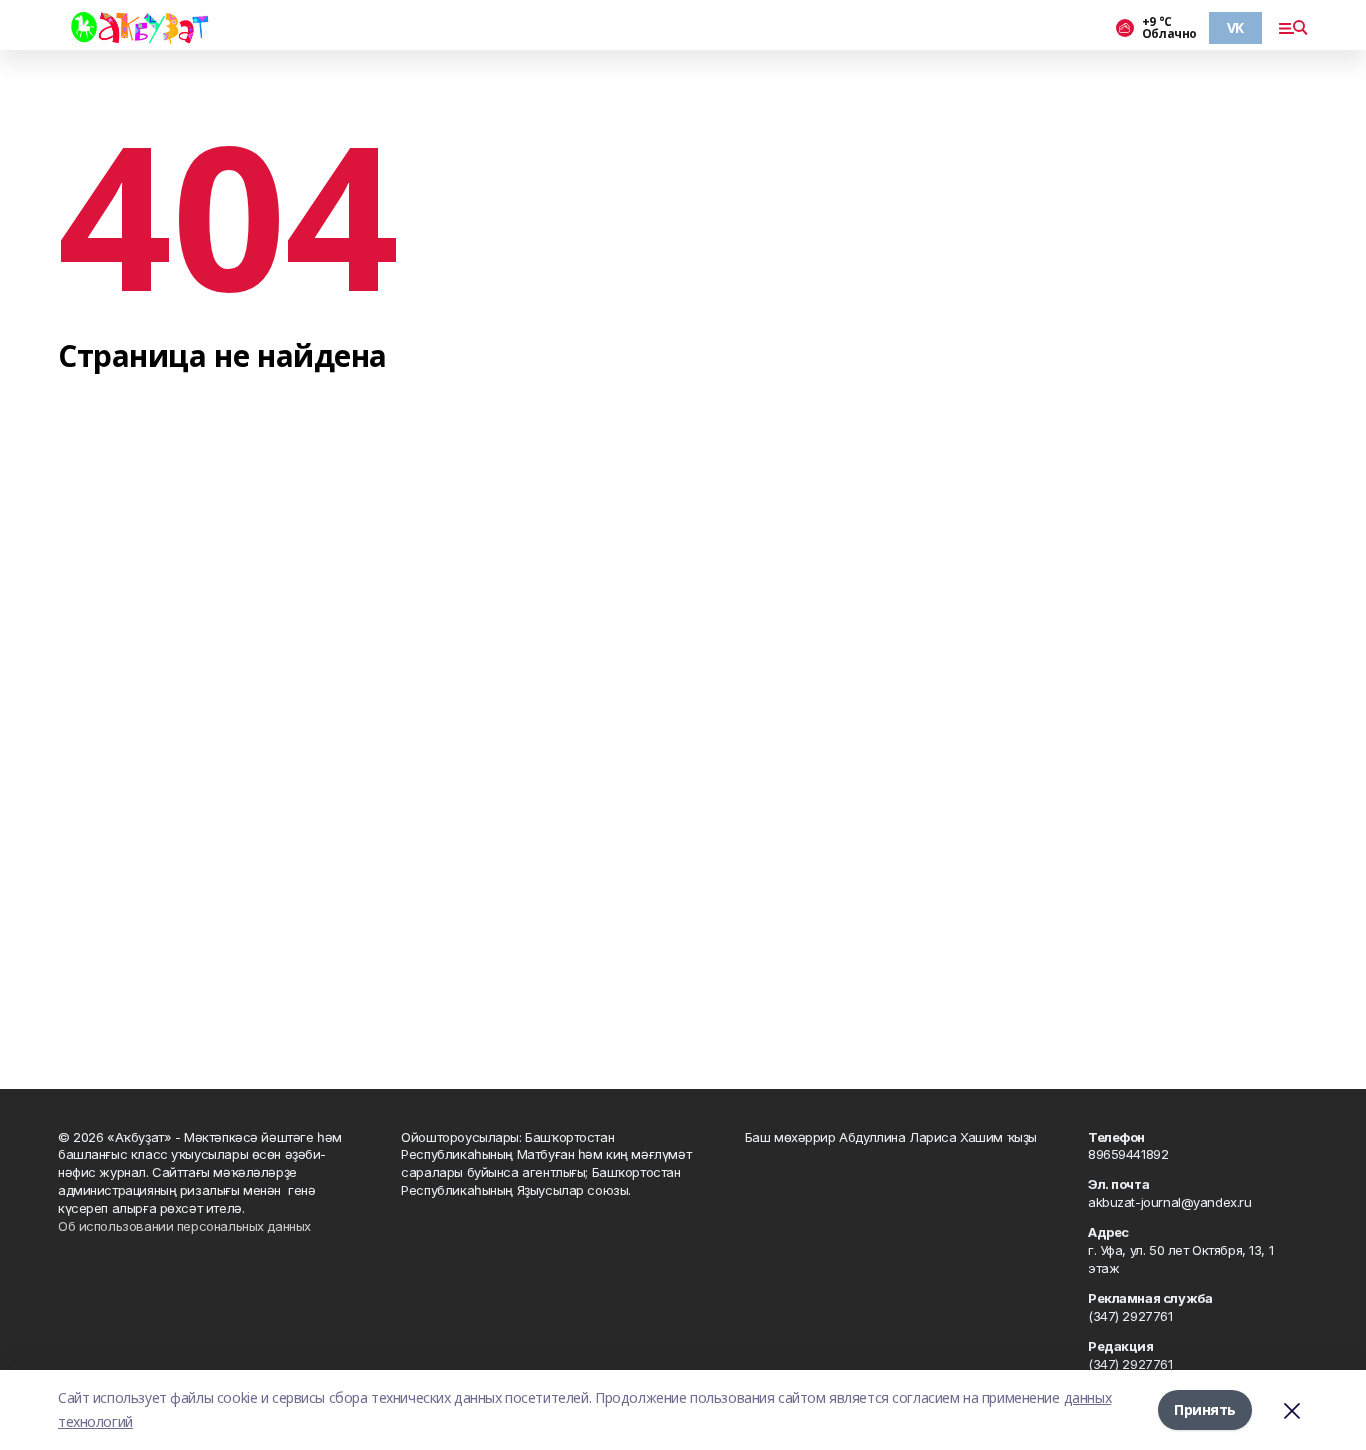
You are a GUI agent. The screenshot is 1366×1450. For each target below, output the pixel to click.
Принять (1205, 1409)
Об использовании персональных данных (184, 1226)
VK (1235, 27)
